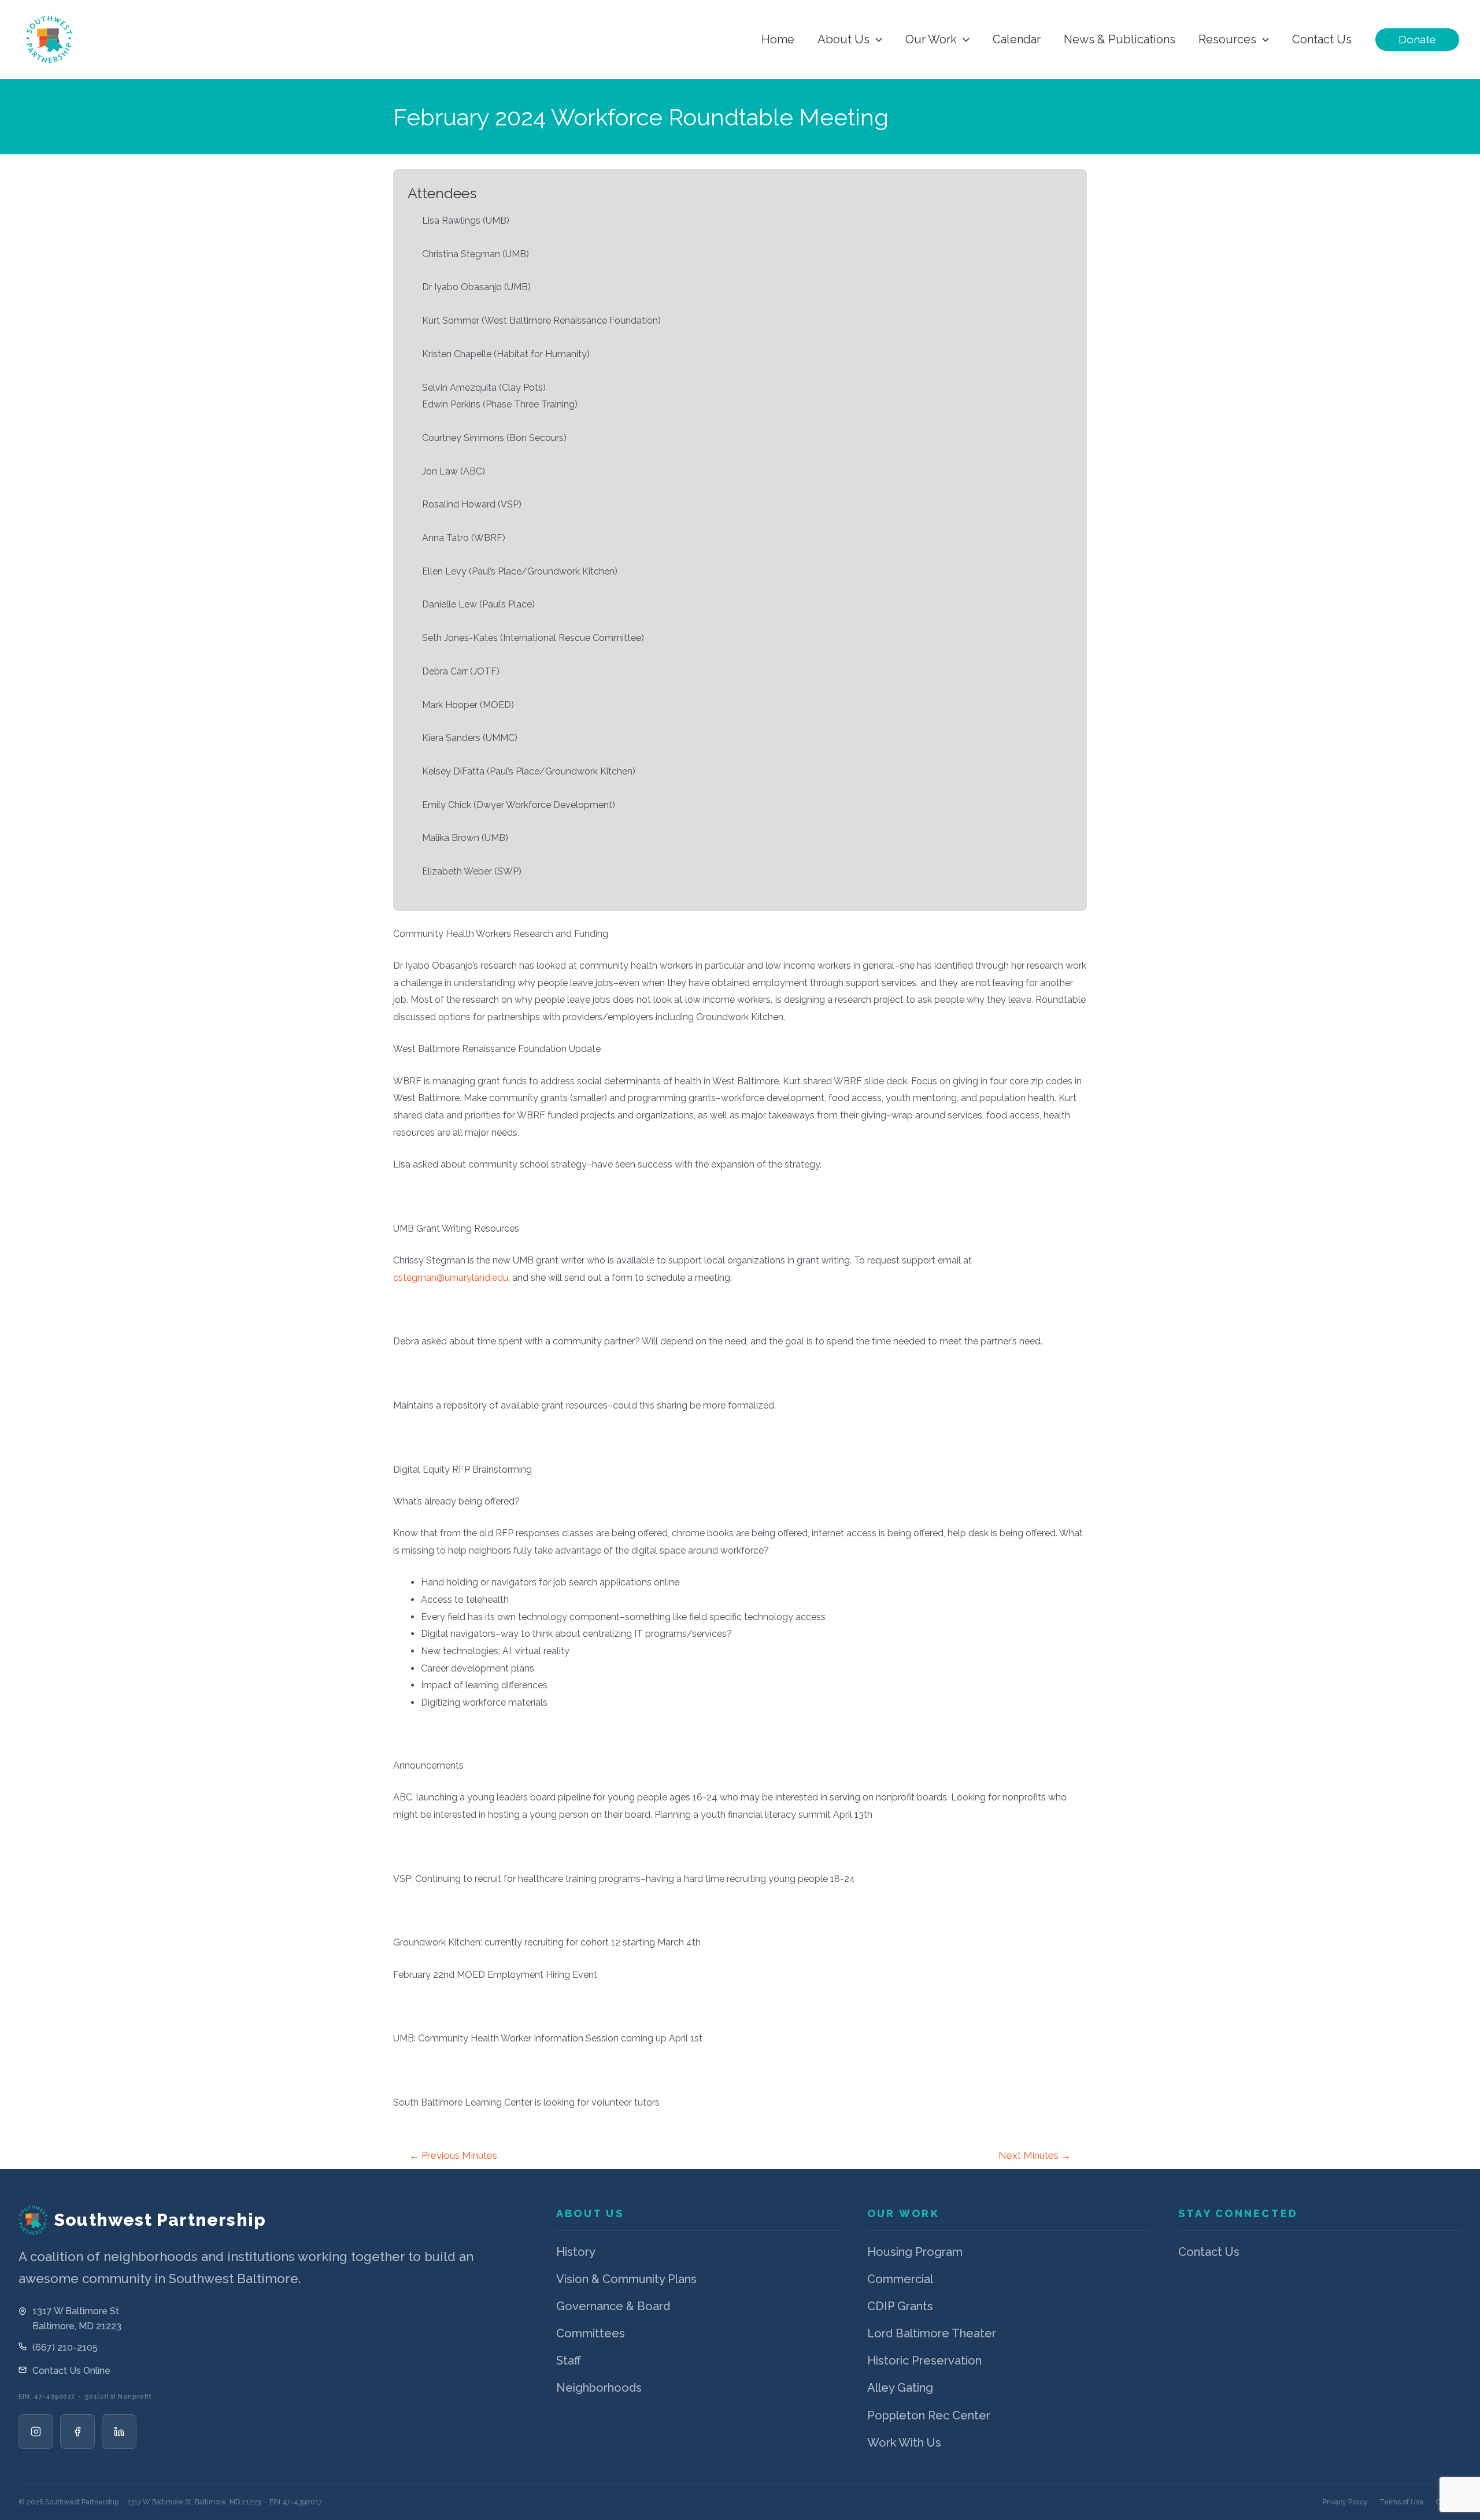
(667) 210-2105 (65, 2347)
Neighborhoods (599, 2388)
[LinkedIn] (119, 2432)
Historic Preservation (924, 2360)
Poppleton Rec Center (929, 2415)
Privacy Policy (1345, 2502)
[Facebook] (77, 2432)
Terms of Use (1402, 2502)
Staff (569, 2360)
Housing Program (915, 2252)
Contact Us (1209, 2252)
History (576, 2252)
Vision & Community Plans (626, 2279)
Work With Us (904, 2443)
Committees (591, 2333)
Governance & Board (613, 2306)
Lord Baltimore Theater (932, 2333)
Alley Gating (900, 2388)
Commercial (900, 2279)
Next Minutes (1035, 2155)
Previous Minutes (453, 2155)
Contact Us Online (71, 2371)
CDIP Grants (900, 2306)
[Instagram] (36, 2432)
